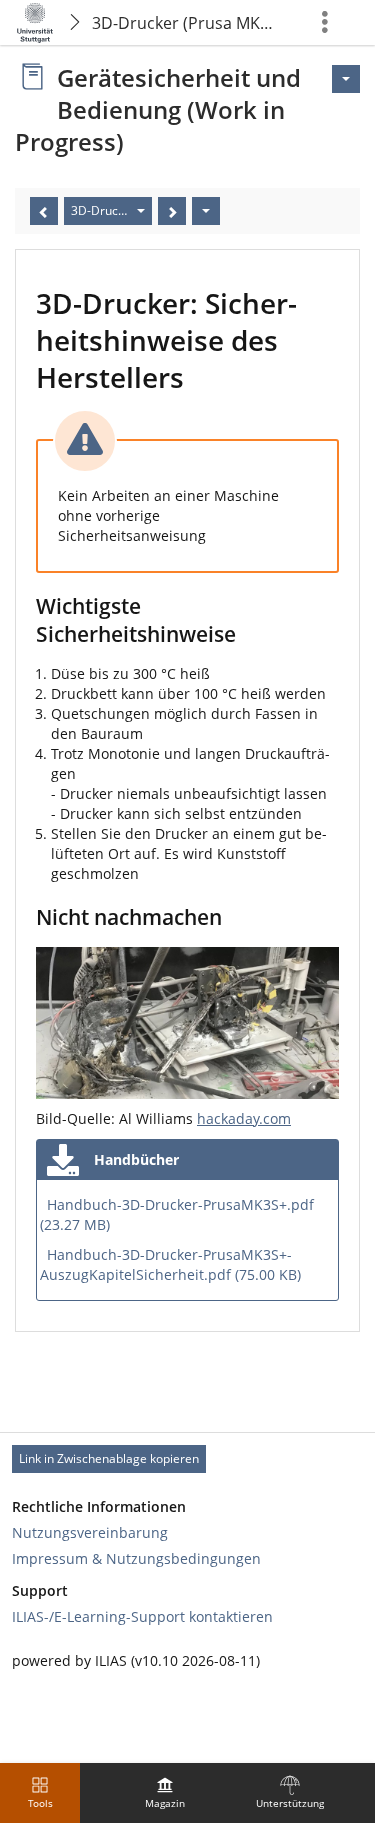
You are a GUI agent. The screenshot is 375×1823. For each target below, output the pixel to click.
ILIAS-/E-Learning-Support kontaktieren (142, 1616)
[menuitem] (165, 1793)
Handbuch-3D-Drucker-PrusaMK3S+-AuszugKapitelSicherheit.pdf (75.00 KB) (170, 1264)
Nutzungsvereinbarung (90, 1532)
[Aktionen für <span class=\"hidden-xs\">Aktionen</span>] (346, 79)
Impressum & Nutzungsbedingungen (136, 1558)
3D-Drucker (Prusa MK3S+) (186, 23)
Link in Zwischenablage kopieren (109, 1458)
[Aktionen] (206, 211)
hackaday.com (244, 1118)
